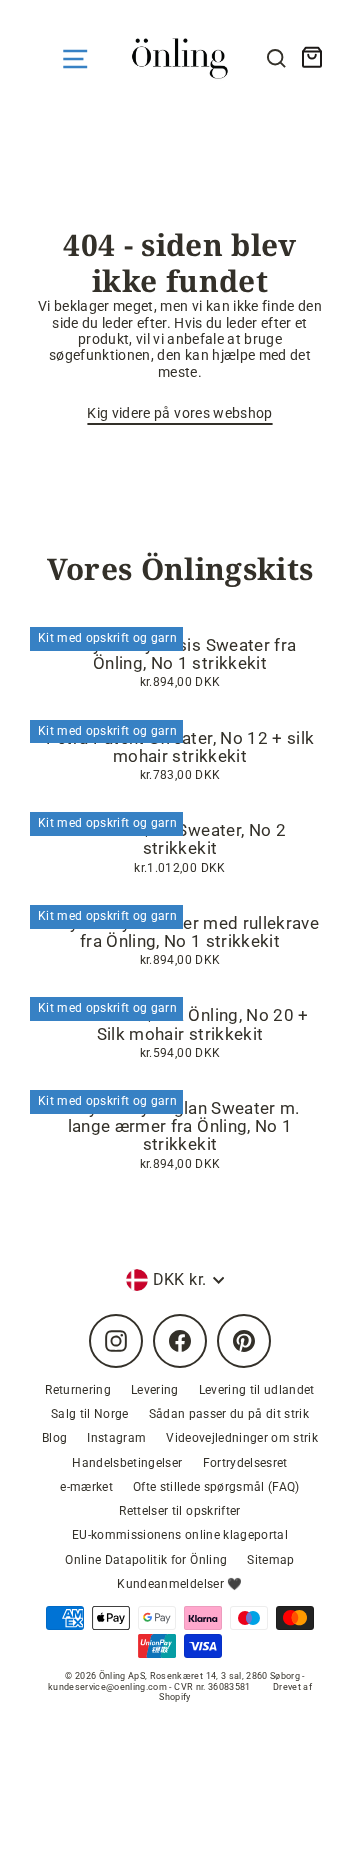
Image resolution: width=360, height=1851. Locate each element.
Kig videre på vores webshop (179, 413)
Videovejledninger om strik (242, 1438)
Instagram (116, 1438)
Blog (54, 1438)
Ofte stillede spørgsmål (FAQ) (216, 1487)
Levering (155, 1390)
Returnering (78, 1390)
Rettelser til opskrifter (179, 1511)
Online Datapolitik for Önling (146, 1560)
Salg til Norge (90, 1414)
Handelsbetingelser (127, 1463)
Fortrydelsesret (245, 1463)
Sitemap (270, 1560)
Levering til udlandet (257, 1390)
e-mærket (86, 1487)
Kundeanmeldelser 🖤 (179, 1584)
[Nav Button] (75, 59)
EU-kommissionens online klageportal (180, 1535)
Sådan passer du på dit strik (229, 1414)
